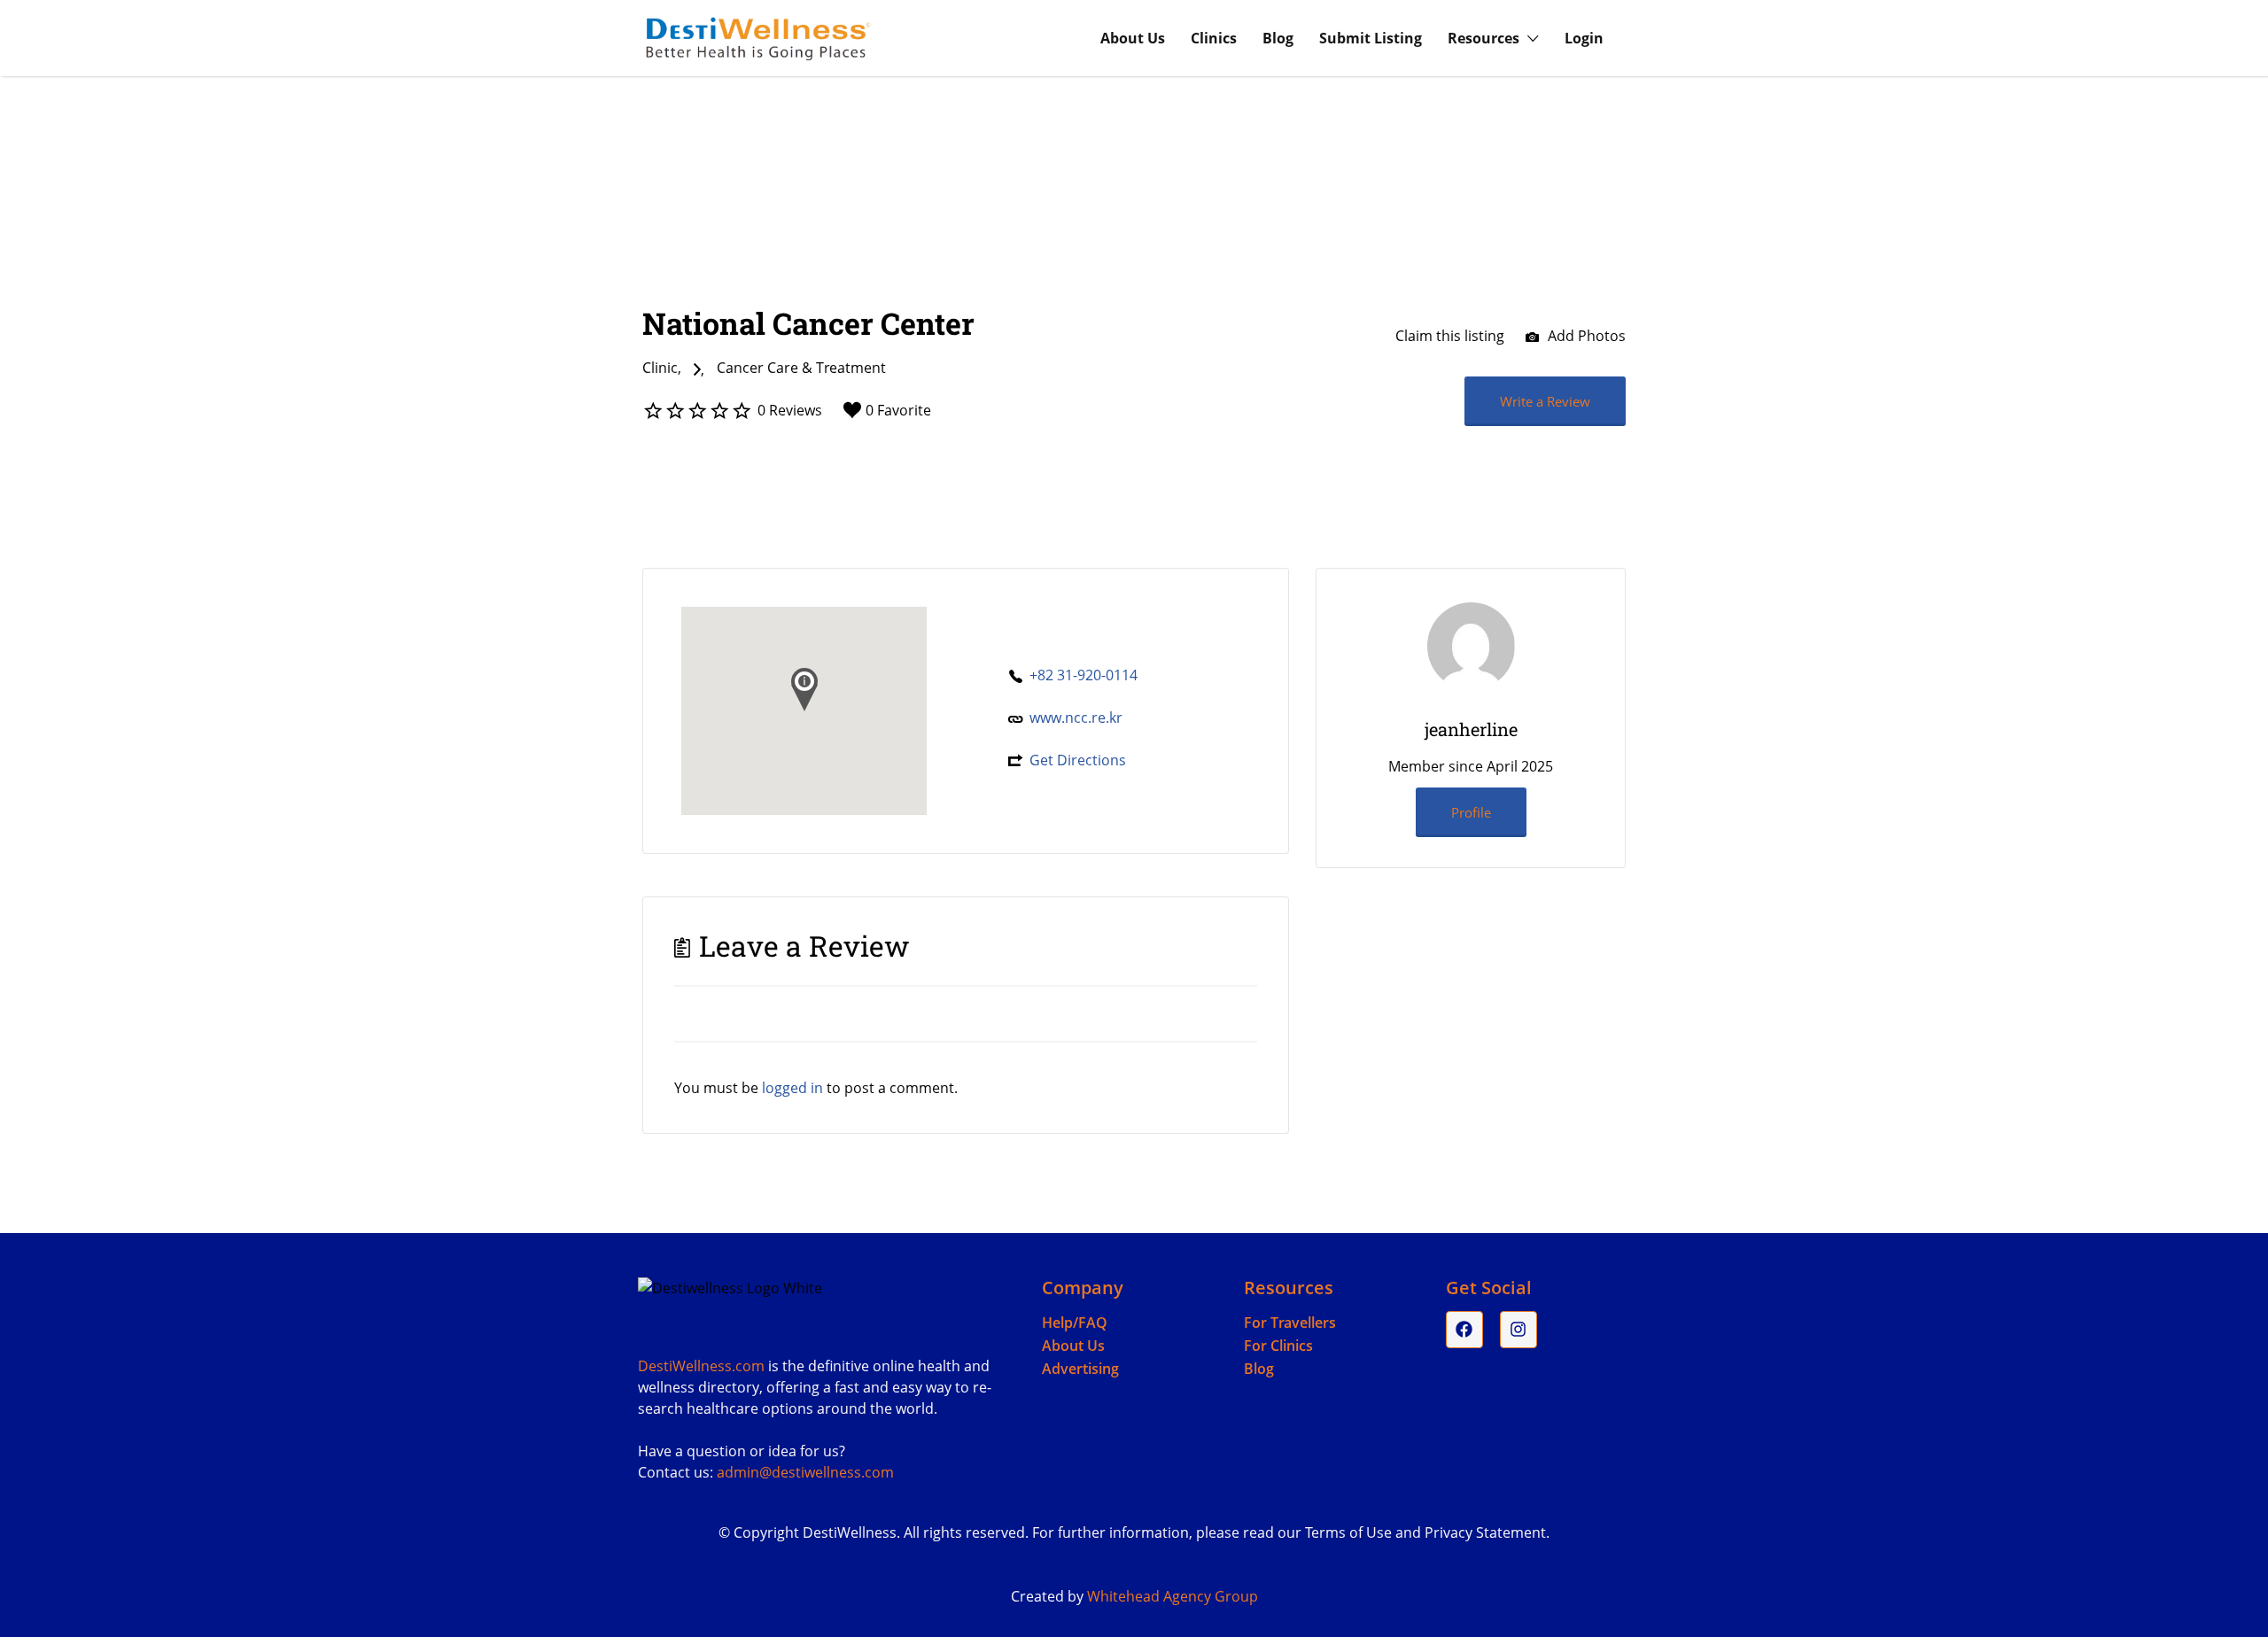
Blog (1278, 38)
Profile (1471, 812)
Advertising (1080, 1369)
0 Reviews (790, 410)
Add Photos (1585, 336)
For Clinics (1278, 1346)
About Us (1133, 38)
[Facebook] (1464, 1330)
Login (1584, 38)
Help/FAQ (1075, 1323)
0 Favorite (898, 410)
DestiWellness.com (701, 1366)
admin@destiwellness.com (805, 1472)
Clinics (1214, 38)
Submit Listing (1371, 38)
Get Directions (1078, 760)
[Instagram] (1518, 1330)
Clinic (660, 368)
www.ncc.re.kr (1076, 718)
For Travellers (1290, 1323)
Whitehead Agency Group (1173, 1596)
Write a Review (1545, 401)
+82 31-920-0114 (1084, 675)
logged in (792, 1088)
